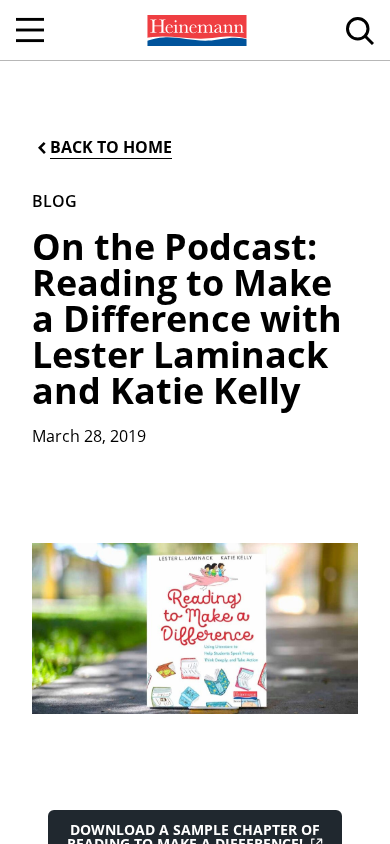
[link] (195, 30)
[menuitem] (195, 30)
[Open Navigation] (30, 30)
